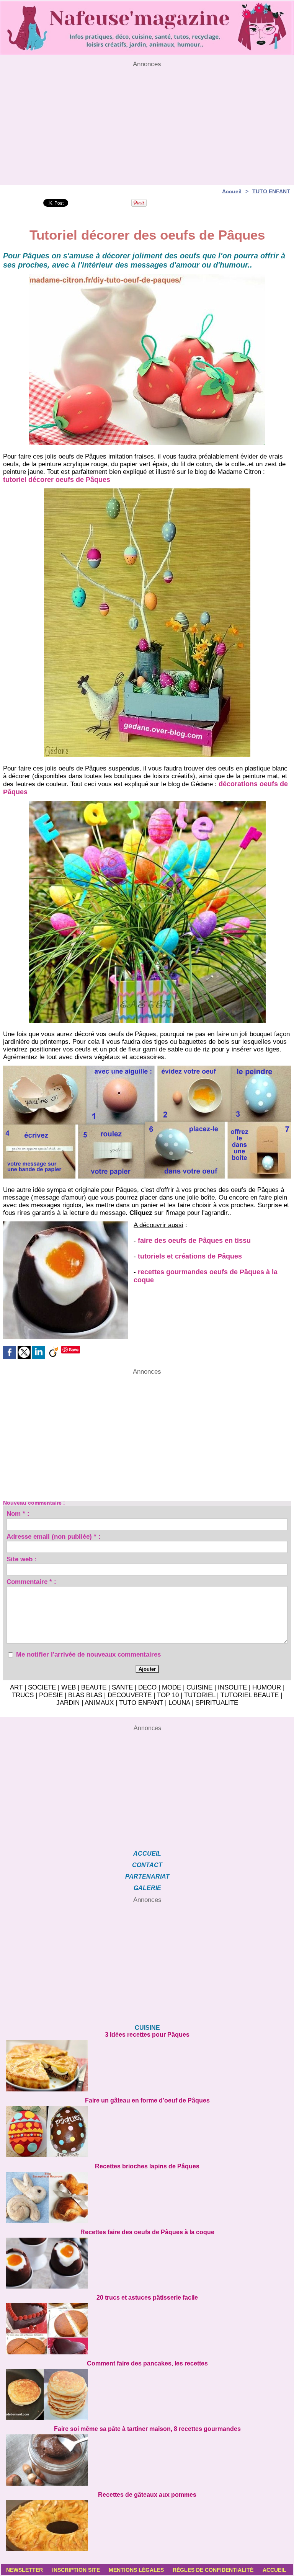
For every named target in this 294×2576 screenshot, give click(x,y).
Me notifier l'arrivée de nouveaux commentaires (88, 1654)
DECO (147, 1687)
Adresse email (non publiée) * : (54, 1538)
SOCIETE (42, 1687)
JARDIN (68, 1703)
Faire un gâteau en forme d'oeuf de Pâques (147, 2100)
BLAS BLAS (85, 1695)
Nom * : (18, 1515)
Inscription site (76, 2570)
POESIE (51, 1695)
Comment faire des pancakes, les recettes (147, 2363)
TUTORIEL (200, 1695)
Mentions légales (136, 2570)
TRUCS (23, 1695)
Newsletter (24, 2570)
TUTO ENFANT (271, 191)
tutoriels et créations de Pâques (190, 1256)
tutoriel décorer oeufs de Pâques (57, 480)
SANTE (122, 1687)
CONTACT (147, 1865)
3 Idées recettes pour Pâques (147, 2035)
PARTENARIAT (147, 1876)
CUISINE (199, 1687)
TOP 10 (168, 1695)
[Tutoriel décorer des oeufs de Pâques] (147, 276)
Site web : (22, 1560)
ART (16, 1687)
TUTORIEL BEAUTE (250, 1695)
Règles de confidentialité (213, 2570)
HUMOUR (267, 1687)
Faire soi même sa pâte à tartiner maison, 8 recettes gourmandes (147, 2429)
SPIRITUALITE (217, 1703)
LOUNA (179, 1703)
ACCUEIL (147, 1854)
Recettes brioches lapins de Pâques (147, 2166)
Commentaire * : (31, 1583)
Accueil (232, 191)
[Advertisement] (147, 122)
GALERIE (147, 1888)
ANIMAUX (99, 1703)
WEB (69, 1687)
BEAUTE (94, 1687)
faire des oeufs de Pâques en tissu (194, 1241)
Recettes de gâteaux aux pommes (147, 2495)
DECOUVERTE (130, 1695)
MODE (171, 1687)
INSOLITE (232, 1687)
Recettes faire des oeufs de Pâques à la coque (147, 2232)
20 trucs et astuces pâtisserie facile (147, 2298)
